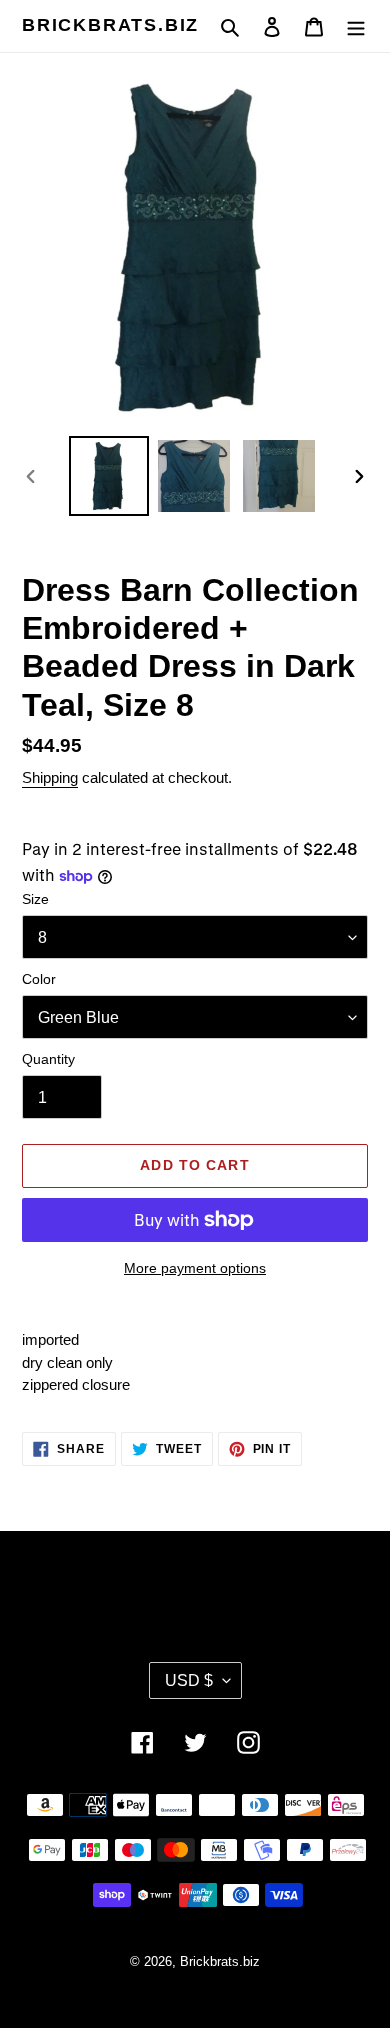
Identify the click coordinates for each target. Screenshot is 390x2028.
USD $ (189, 1680)
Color (39, 979)
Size (35, 899)
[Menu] (356, 26)
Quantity (48, 1059)
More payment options (195, 1268)
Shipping (50, 777)
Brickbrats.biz (110, 25)
